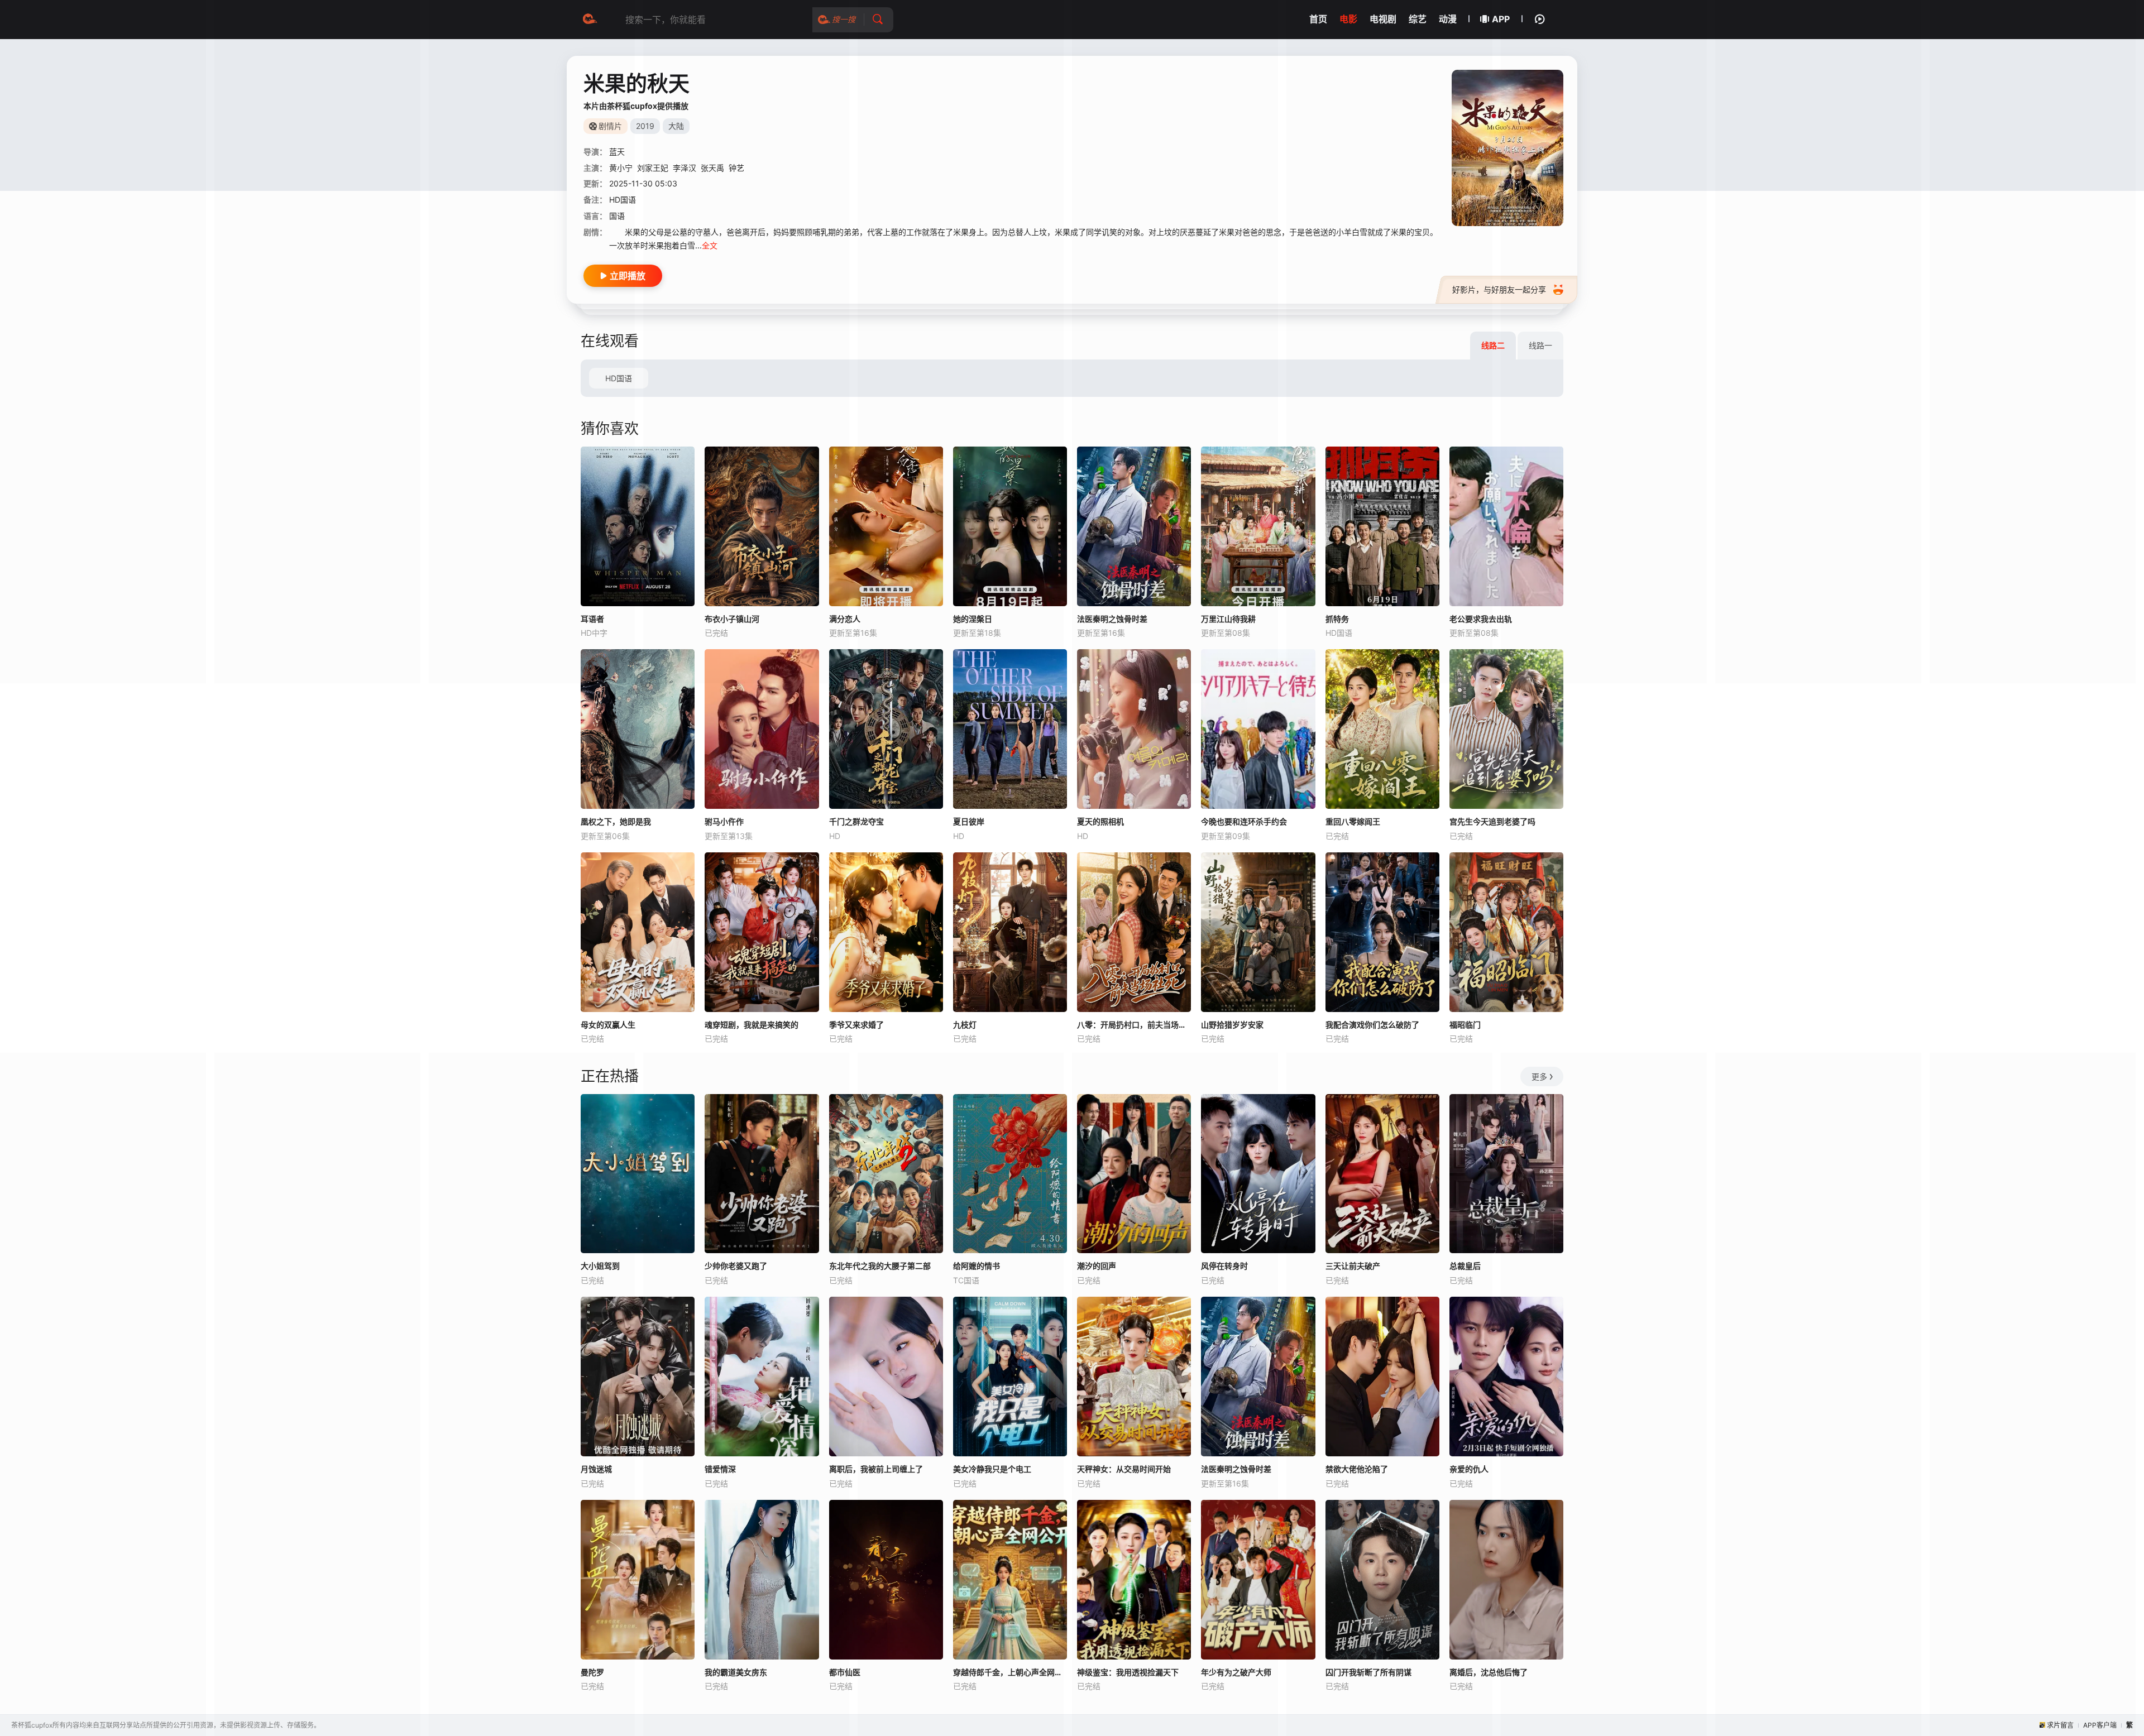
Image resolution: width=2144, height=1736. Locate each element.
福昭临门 (1465, 1025)
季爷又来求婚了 (856, 1025)
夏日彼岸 (969, 821)
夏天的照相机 (1100, 821)
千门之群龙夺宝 (856, 821)
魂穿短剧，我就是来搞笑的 (752, 1025)
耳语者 (592, 619)
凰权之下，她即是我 (616, 821)
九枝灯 (965, 1025)
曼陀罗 (592, 1672)
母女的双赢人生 (608, 1025)
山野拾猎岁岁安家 (1232, 1025)
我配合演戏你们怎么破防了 (1372, 1025)
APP (1501, 19)
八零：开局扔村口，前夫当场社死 (1134, 1025)
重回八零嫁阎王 (1353, 821)
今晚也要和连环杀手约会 (1244, 821)
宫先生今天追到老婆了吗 (1492, 821)
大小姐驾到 (600, 1266)
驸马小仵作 (724, 821)
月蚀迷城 (596, 1469)
